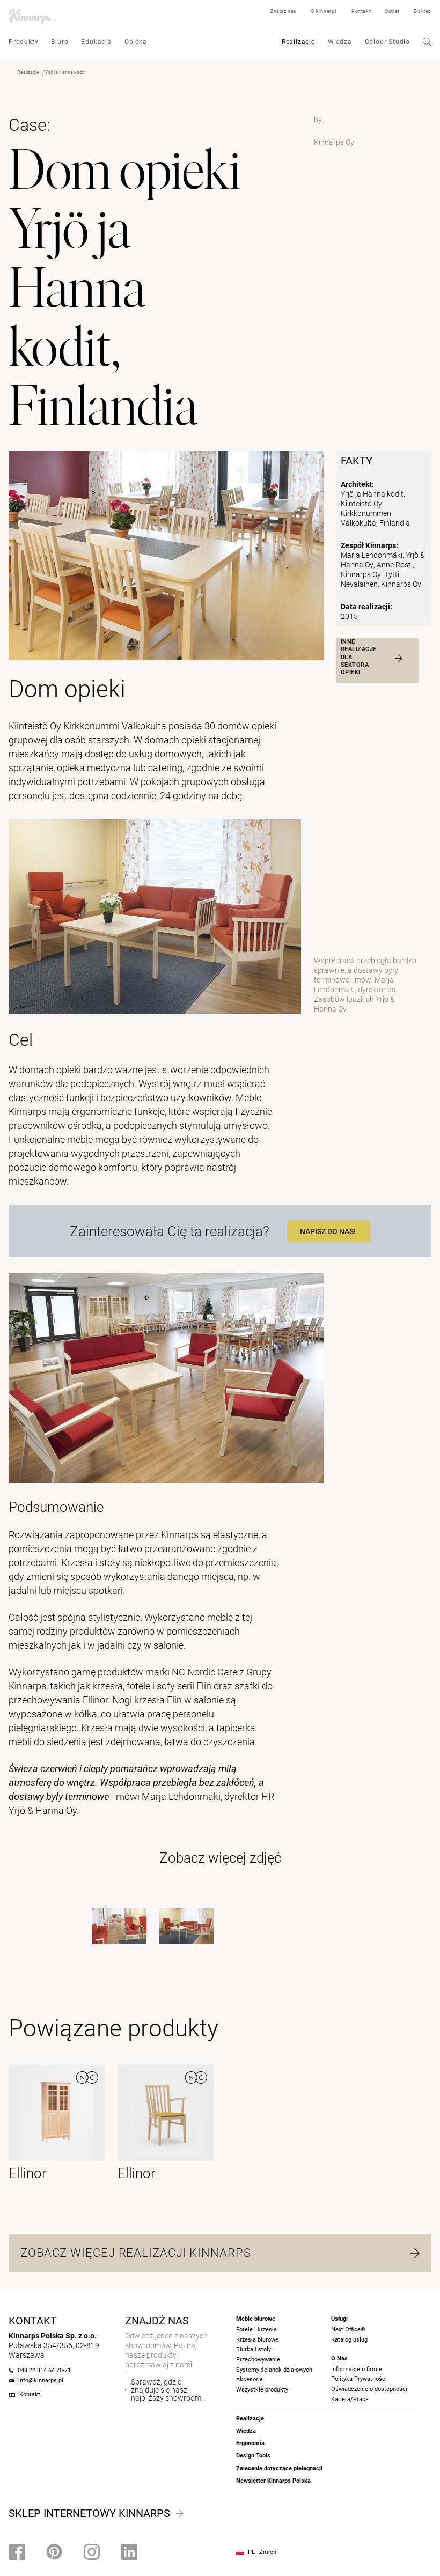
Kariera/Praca (350, 2399)
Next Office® (348, 2330)
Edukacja (96, 42)
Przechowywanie (258, 2360)
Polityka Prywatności (359, 2379)
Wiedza (340, 42)
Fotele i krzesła (256, 2330)
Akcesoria (250, 2379)
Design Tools (253, 2456)
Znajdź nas (284, 11)
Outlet (392, 11)
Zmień (268, 2552)
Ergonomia (250, 2443)
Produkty (23, 42)
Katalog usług (349, 2340)
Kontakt (361, 11)
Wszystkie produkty (262, 2390)
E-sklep (423, 11)
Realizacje (298, 42)
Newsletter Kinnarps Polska (273, 2481)
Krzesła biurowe (257, 2340)
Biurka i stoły (254, 2349)
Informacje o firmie (357, 2369)
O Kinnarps (324, 11)
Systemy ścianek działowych (274, 2370)
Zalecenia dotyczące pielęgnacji (279, 2468)
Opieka (136, 42)
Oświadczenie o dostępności (369, 2389)
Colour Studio (387, 42)
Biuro (60, 42)
